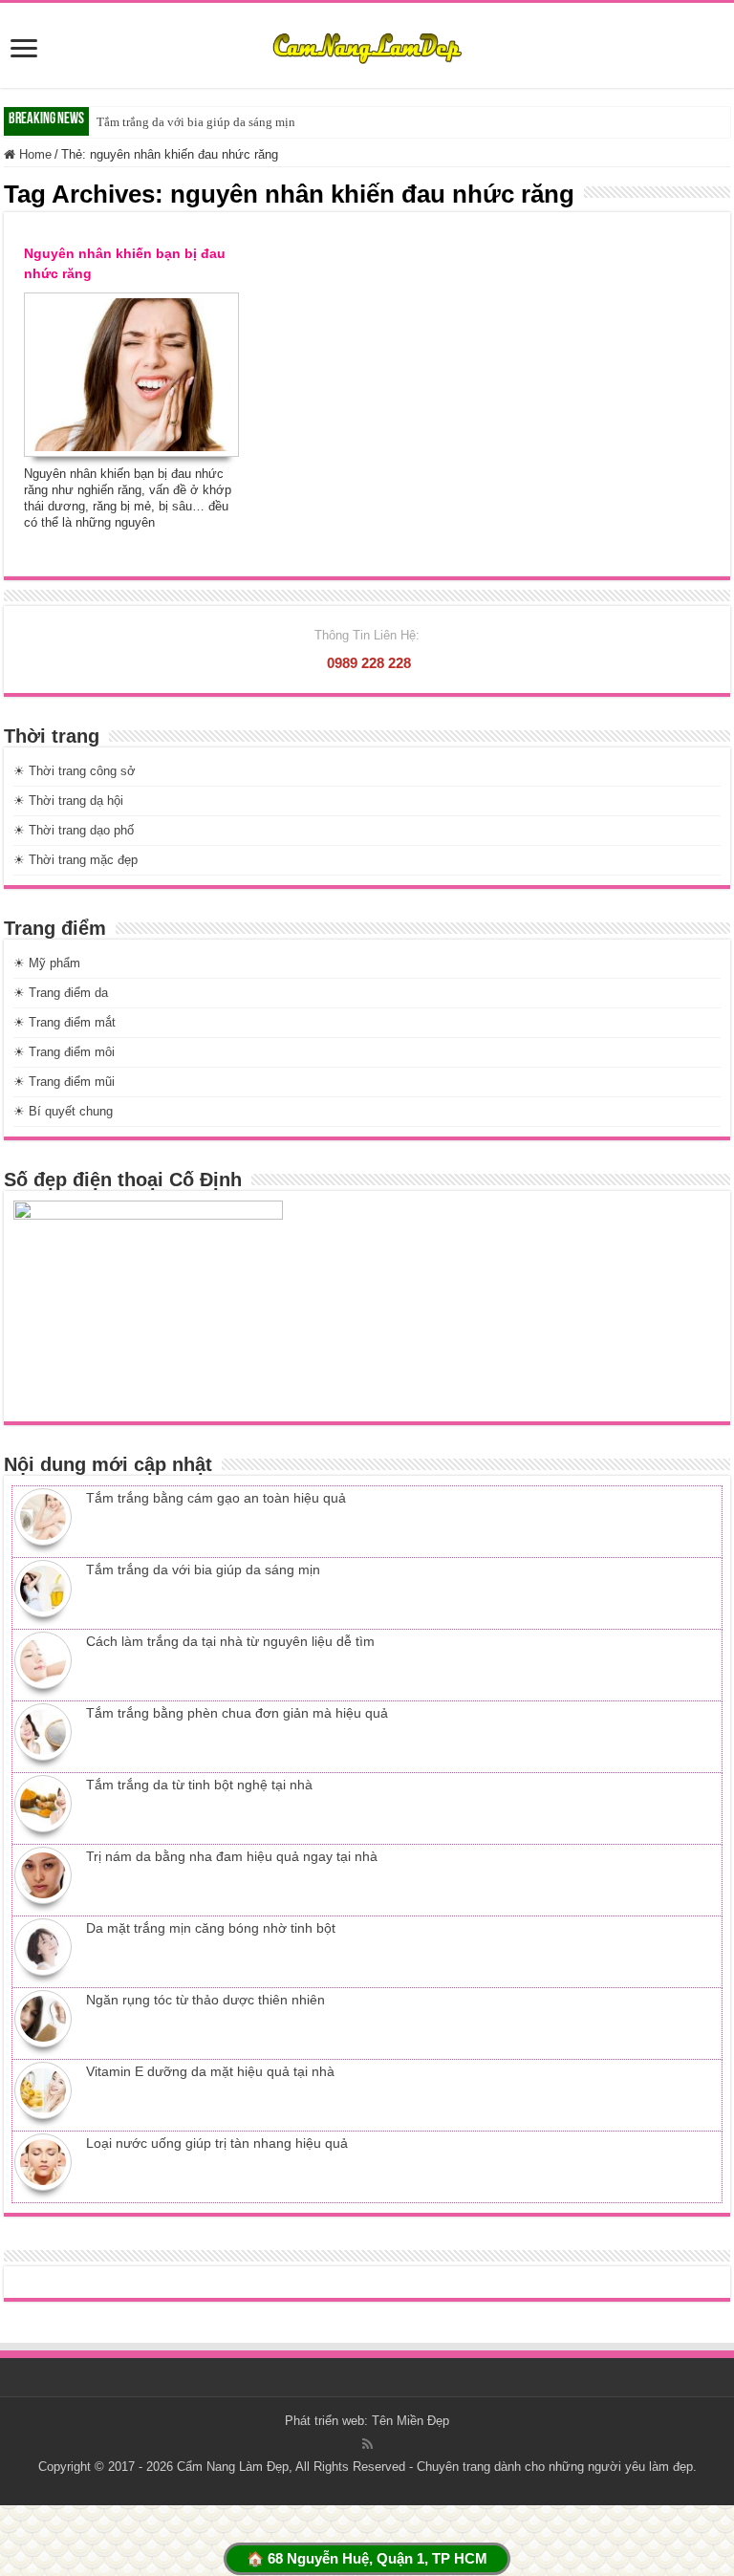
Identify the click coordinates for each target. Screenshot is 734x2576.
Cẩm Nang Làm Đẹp (233, 2467)
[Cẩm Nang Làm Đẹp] (367, 45)
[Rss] (367, 2444)
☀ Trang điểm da (61, 993)
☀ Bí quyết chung (63, 1111)
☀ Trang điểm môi (64, 1052)
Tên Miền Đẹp (410, 2421)
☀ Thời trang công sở (75, 771)
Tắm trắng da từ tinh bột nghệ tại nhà (199, 1785)
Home (33, 154)
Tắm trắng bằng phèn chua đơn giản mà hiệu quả (237, 1713)
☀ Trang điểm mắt (65, 1022)
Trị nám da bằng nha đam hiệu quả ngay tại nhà (232, 1856)
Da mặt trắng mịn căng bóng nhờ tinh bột (211, 1928)
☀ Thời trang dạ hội (68, 801)
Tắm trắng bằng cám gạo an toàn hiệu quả (216, 1498)
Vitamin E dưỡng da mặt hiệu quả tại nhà (210, 2071)
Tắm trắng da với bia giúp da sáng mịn (196, 122)
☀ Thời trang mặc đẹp (76, 860)
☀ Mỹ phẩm (47, 963)
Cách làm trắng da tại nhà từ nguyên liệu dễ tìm (230, 1641)
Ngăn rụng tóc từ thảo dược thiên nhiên (205, 2000)
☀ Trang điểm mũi (64, 1082)
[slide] (24, 50)
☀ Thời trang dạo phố (74, 830)
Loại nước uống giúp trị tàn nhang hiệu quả (217, 2143)
